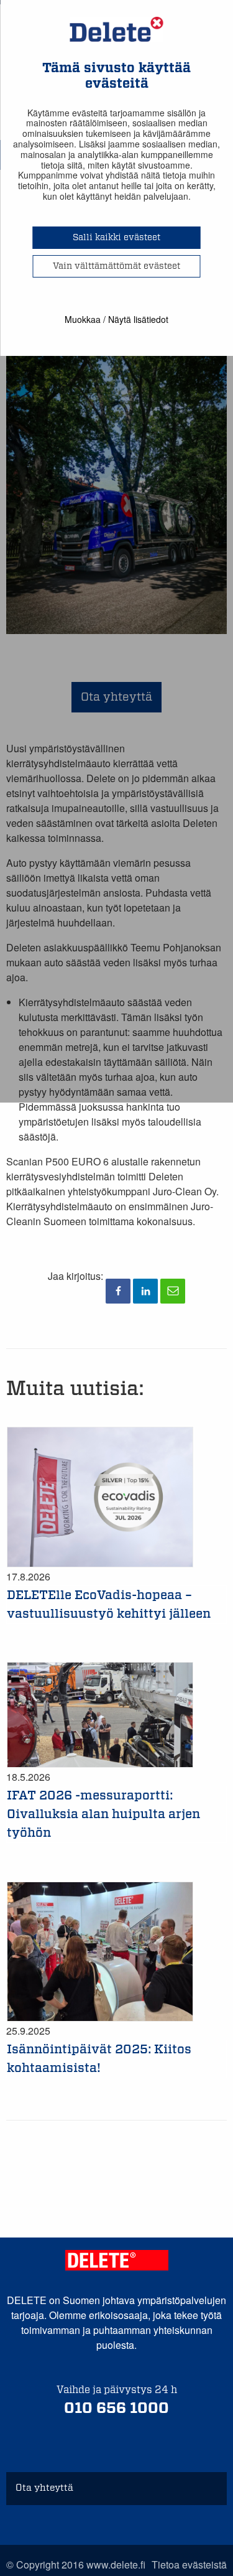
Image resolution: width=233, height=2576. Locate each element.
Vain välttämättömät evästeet (116, 266)
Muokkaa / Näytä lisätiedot (116, 319)
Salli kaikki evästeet (116, 238)
